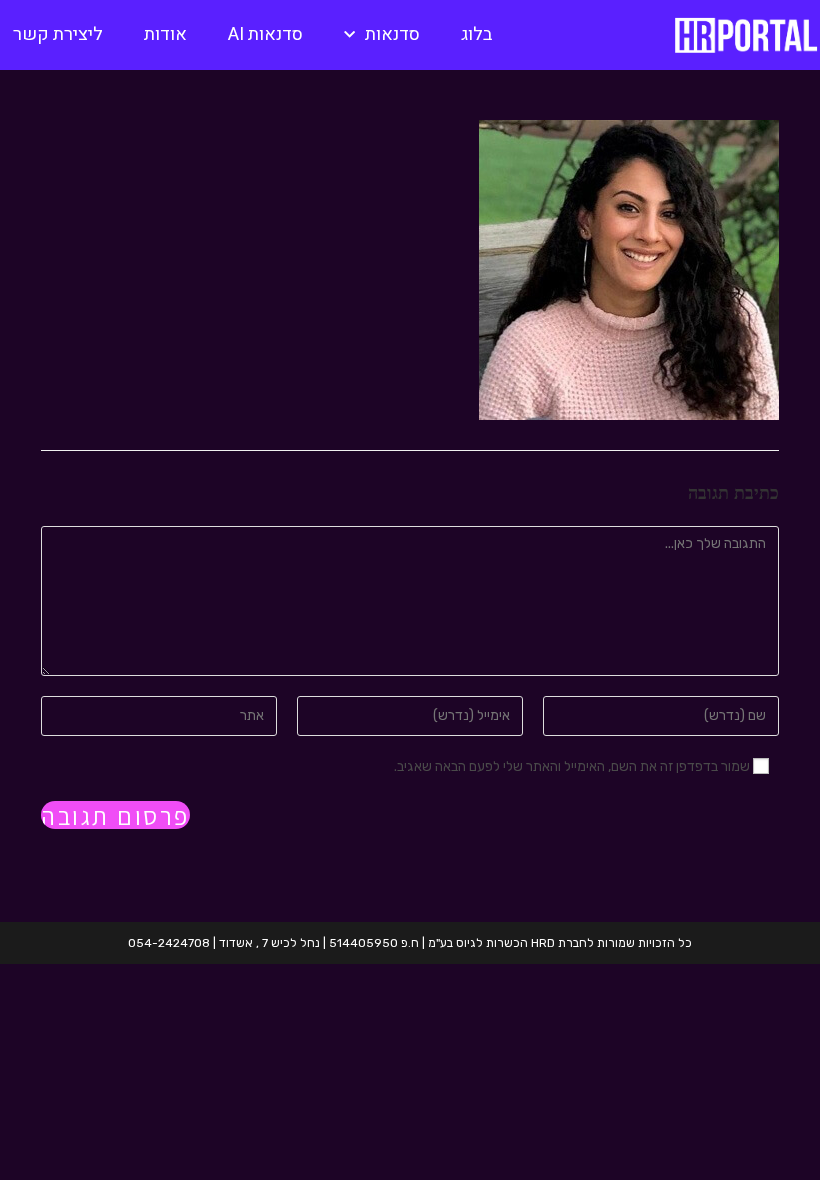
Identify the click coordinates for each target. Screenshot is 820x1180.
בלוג (476, 34)
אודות (165, 34)
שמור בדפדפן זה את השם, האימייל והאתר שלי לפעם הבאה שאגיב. (572, 766)
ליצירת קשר (58, 34)
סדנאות (392, 34)
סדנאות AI (265, 34)
